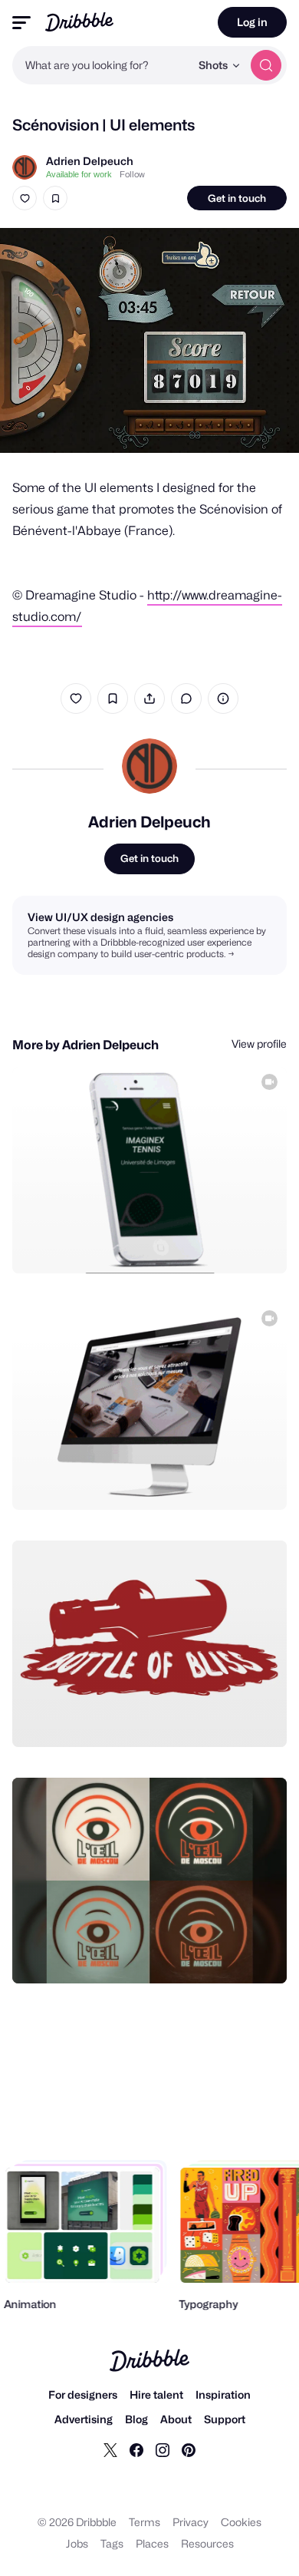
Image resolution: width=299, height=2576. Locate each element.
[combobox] (101, 65)
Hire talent (156, 2394)
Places (152, 2543)
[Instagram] (163, 2449)
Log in (252, 22)
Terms (145, 2522)
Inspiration (223, 2394)
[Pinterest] (189, 2449)
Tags (112, 2543)
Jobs (77, 2543)
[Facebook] (136, 2449)
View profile (259, 1044)
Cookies (241, 2522)
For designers (83, 2394)
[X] (110, 2449)
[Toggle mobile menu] (21, 23)
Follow (132, 174)
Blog (136, 2419)
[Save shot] (55, 198)
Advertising (84, 2419)
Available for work (79, 174)
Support (225, 2419)
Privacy (191, 2522)
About (176, 2419)
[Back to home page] (79, 22)
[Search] (266, 65)
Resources (207, 2543)
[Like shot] (25, 198)
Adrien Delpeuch (90, 161)
